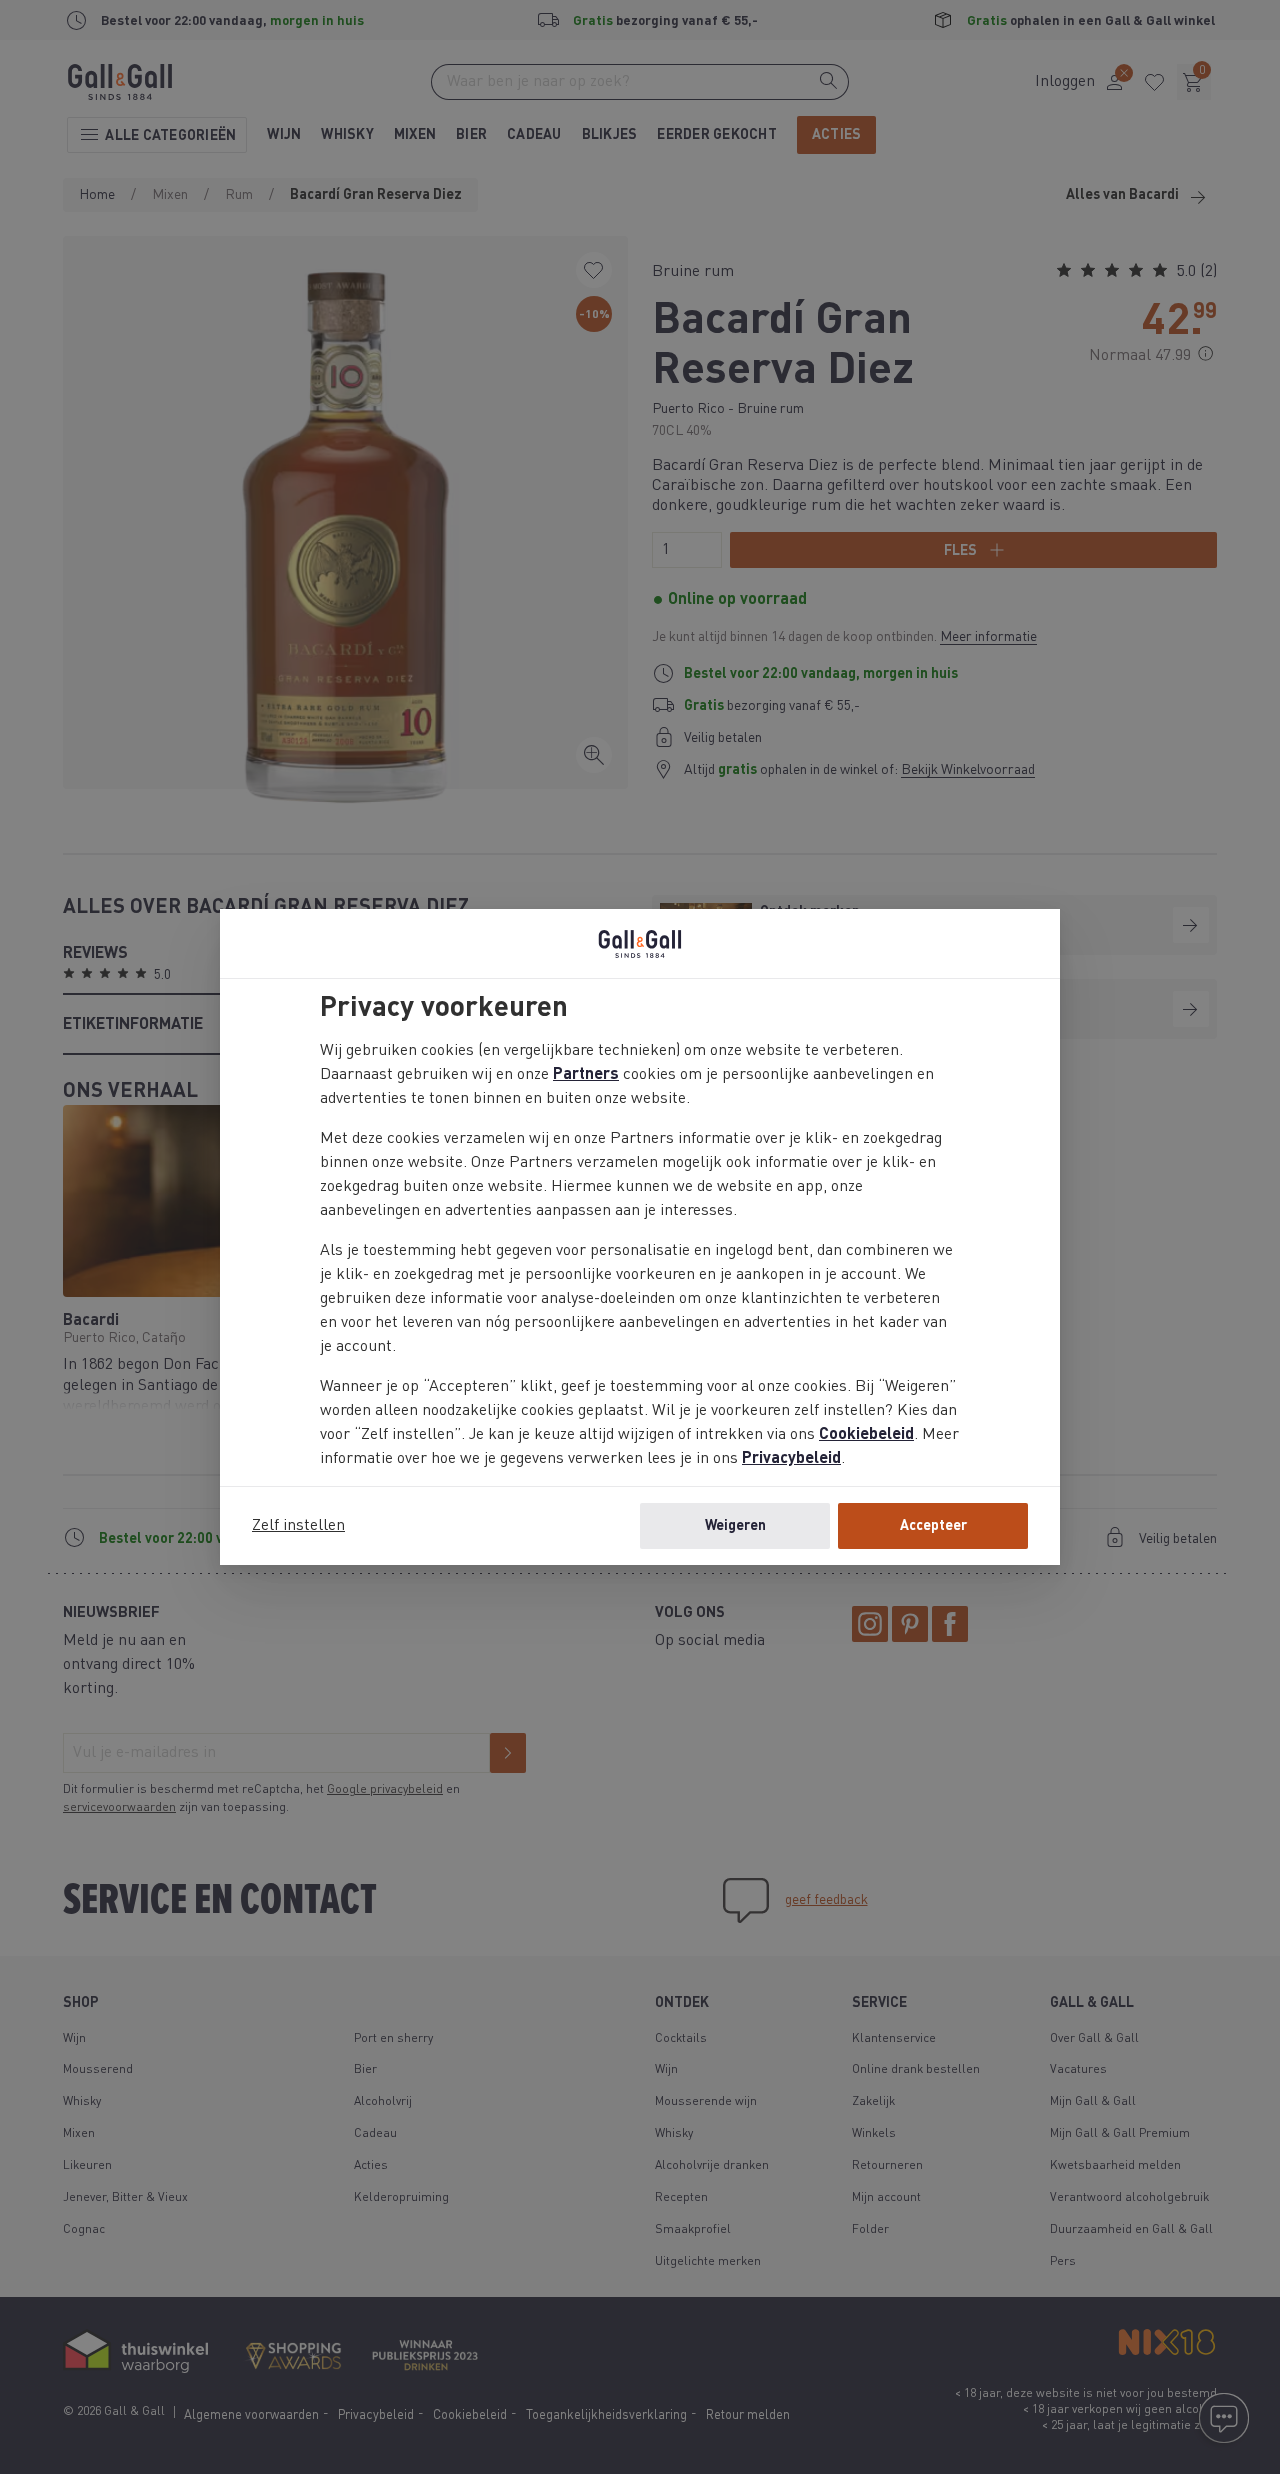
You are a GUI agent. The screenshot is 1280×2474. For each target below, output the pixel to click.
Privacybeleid (791, 1459)
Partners (586, 1075)
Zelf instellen (298, 1526)
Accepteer (933, 1526)
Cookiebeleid (866, 1435)
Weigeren (735, 1526)
